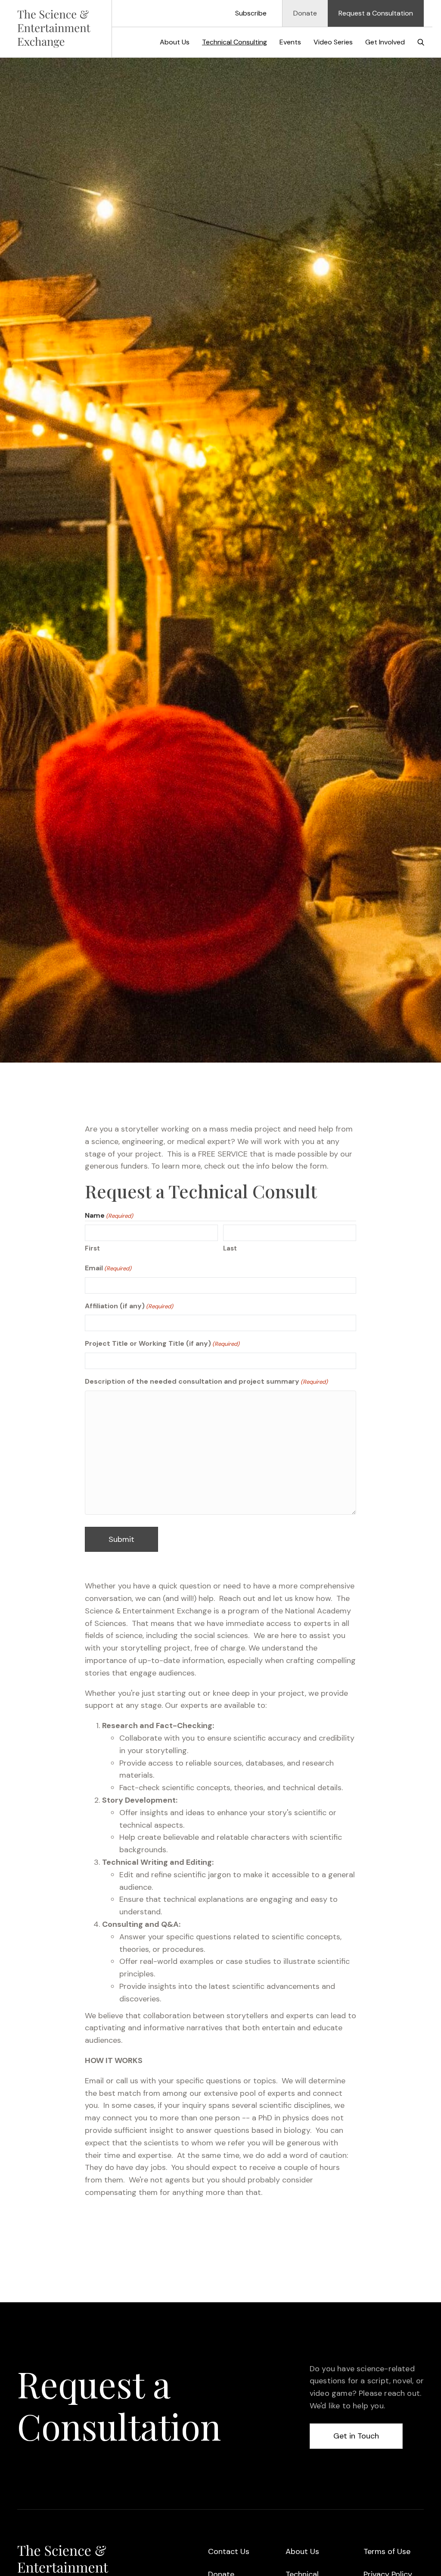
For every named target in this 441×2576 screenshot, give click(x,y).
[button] (421, 42)
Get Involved (385, 42)
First (92, 1248)
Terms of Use (387, 2551)
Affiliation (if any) (129, 1306)
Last (230, 1248)
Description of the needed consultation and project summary (206, 1381)
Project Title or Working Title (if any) (162, 1343)
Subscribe (251, 13)
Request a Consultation (376, 13)
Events (290, 42)
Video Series (333, 42)
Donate (305, 13)
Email (108, 1268)
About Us (175, 42)
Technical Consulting (234, 42)
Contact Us (229, 2551)
